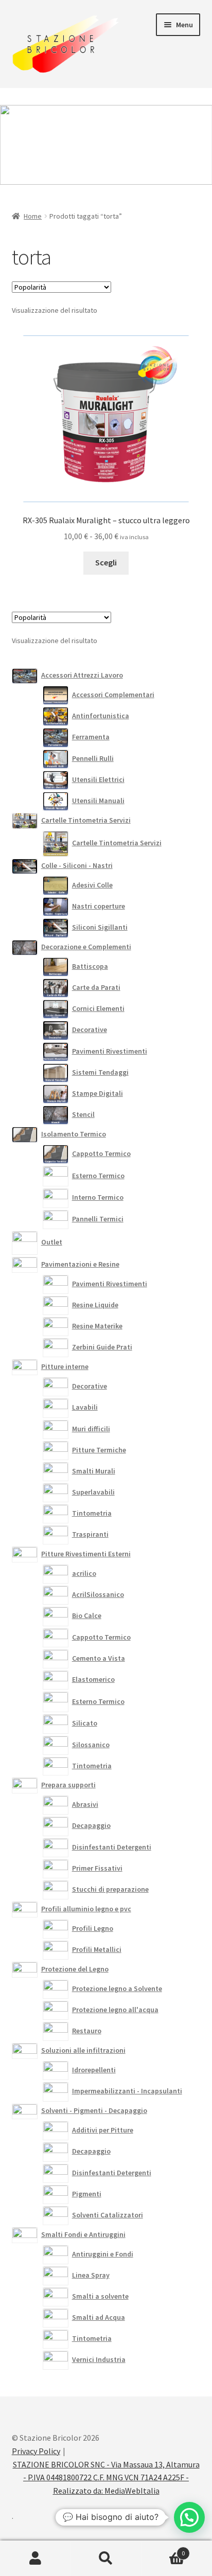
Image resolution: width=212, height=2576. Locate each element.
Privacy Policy (36, 2451)
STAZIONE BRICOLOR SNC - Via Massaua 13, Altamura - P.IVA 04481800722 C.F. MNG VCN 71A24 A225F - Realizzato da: (106, 2478)
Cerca (106, 2559)
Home (33, 216)
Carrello (163, 2550)
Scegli (106, 562)
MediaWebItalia (132, 2491)
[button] (189, 2517)
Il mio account (35, 2559)
